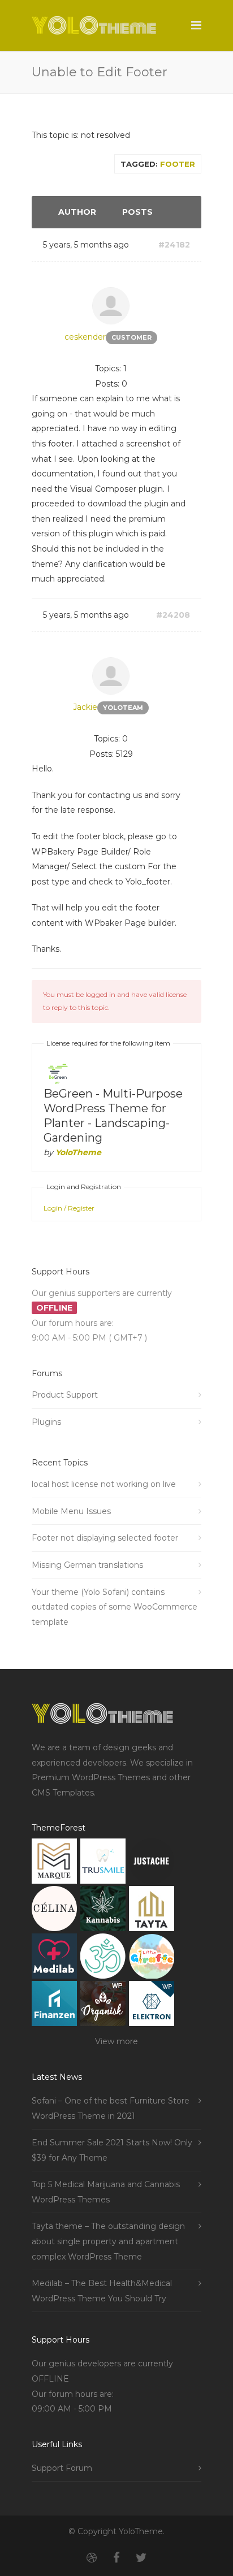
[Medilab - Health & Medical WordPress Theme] (54, 1959)
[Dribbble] (92, 2558)
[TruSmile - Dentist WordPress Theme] (103, 1864)
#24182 (174, 245)
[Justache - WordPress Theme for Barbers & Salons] (152, 1864)
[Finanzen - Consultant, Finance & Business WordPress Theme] (54, 2006)
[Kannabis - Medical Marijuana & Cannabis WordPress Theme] (103, 1911)
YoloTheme (78, 1152)
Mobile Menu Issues (71, 1511)
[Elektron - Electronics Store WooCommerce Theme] (152, 2006)
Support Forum (62, 2468)
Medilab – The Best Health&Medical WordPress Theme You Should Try (102, 2291)
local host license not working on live (104, 1484)
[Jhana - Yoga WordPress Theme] (103, 1959)
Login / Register (69, 1208)
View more (116, 2041)
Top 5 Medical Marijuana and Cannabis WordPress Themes (106, 2192)
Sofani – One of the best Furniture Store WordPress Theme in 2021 (111, 2108)
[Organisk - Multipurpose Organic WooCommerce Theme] (103, 2006)
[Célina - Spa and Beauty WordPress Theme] (54, 1911)
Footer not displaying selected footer (105, 1538)
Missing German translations (87, 1565)
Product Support (65, 1395)
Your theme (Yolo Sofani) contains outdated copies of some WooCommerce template (115, 1607)
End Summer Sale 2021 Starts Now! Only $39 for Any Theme (112, 2150)
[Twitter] (141, 2558)
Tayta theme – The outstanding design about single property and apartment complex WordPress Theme (108, 2241)
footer (178, 164)
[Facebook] (116, 2558)
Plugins (46, 1422)
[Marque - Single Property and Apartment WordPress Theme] (54, 1864)
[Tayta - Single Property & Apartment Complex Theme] (152, 1911)
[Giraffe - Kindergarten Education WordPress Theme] (152, 1959)
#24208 (173, 615)
